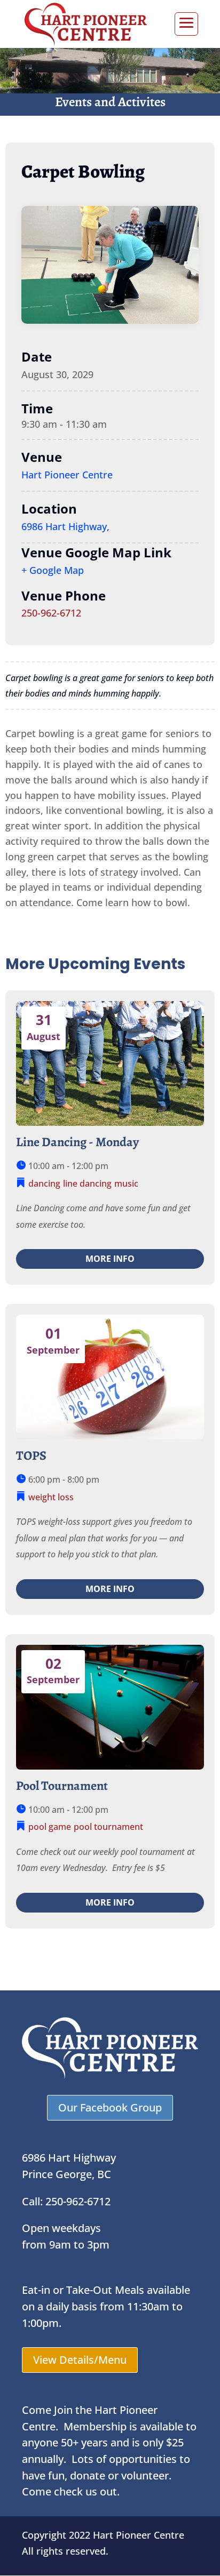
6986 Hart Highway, (65, 526)
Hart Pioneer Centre (67, 475)
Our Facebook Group (110, 2107)
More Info (110, 1259)
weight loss (51, 1497)
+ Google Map (53, 570)
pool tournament (108, 1827)
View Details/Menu (80, 2360)
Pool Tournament (62, 1786)
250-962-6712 (51, 613)
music (126, 1183)
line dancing (87, 1183)
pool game (50, 1827)
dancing (44, 1183)
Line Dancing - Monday (77, 1142)
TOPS (31, 1455)
